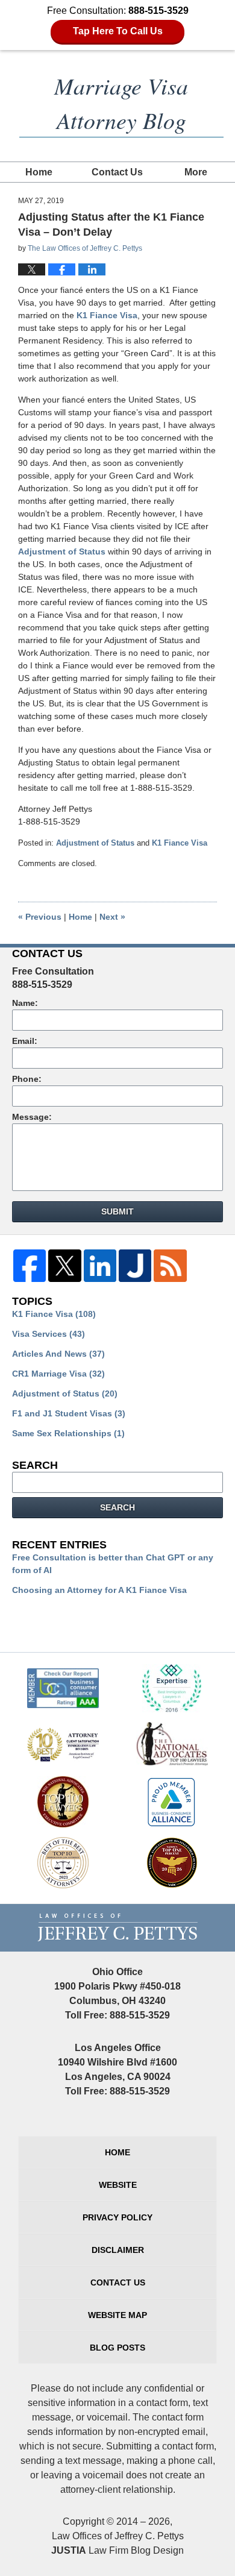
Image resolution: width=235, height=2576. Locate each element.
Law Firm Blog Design (117, 2550)
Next (112, 917)
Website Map (117, 2315)
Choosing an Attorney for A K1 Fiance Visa (99, 1590)
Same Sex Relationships (68, 1433)
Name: (25, 1003)
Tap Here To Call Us (118, 31)
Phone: (27, 1079)
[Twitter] (64, 1269)
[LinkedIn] (100, 1269)
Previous (40, 917)
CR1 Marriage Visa (58, 1374)
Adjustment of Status (62, 551)
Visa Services (49, 1334)
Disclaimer (118, 2250)
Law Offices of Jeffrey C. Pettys (118, 2536)
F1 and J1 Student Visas (69, 1413)
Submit (117, 1211)
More (196, 172)
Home (39, 172)
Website (118, 2185)
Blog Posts (117, 2348)
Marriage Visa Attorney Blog (121, 102)
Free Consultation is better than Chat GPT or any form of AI (113, 1564)
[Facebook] (30, 1269)
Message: (32, 1117)
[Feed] (170, 1269)
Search (117, 1507)
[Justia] (135, 1269)
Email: (25, 1041)
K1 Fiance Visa (107, 315)
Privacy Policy (117, 2217)
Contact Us (117, 172)
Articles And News (58, 1354)
